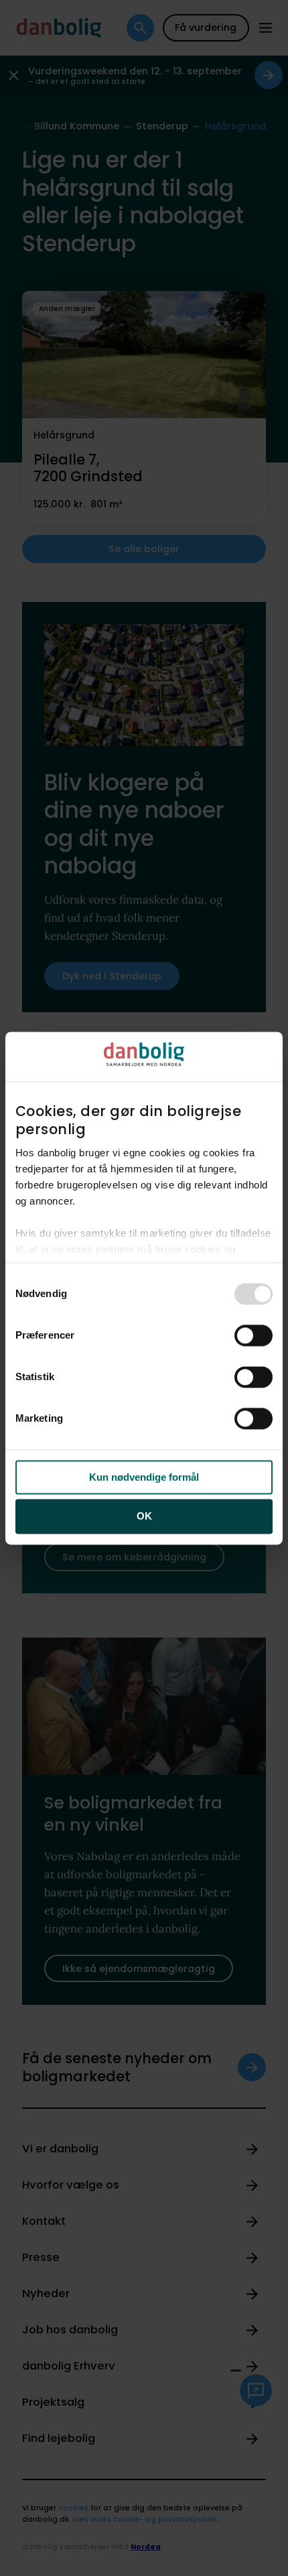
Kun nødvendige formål (144, 1477)
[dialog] (144, 1288)
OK (144, 1517)
